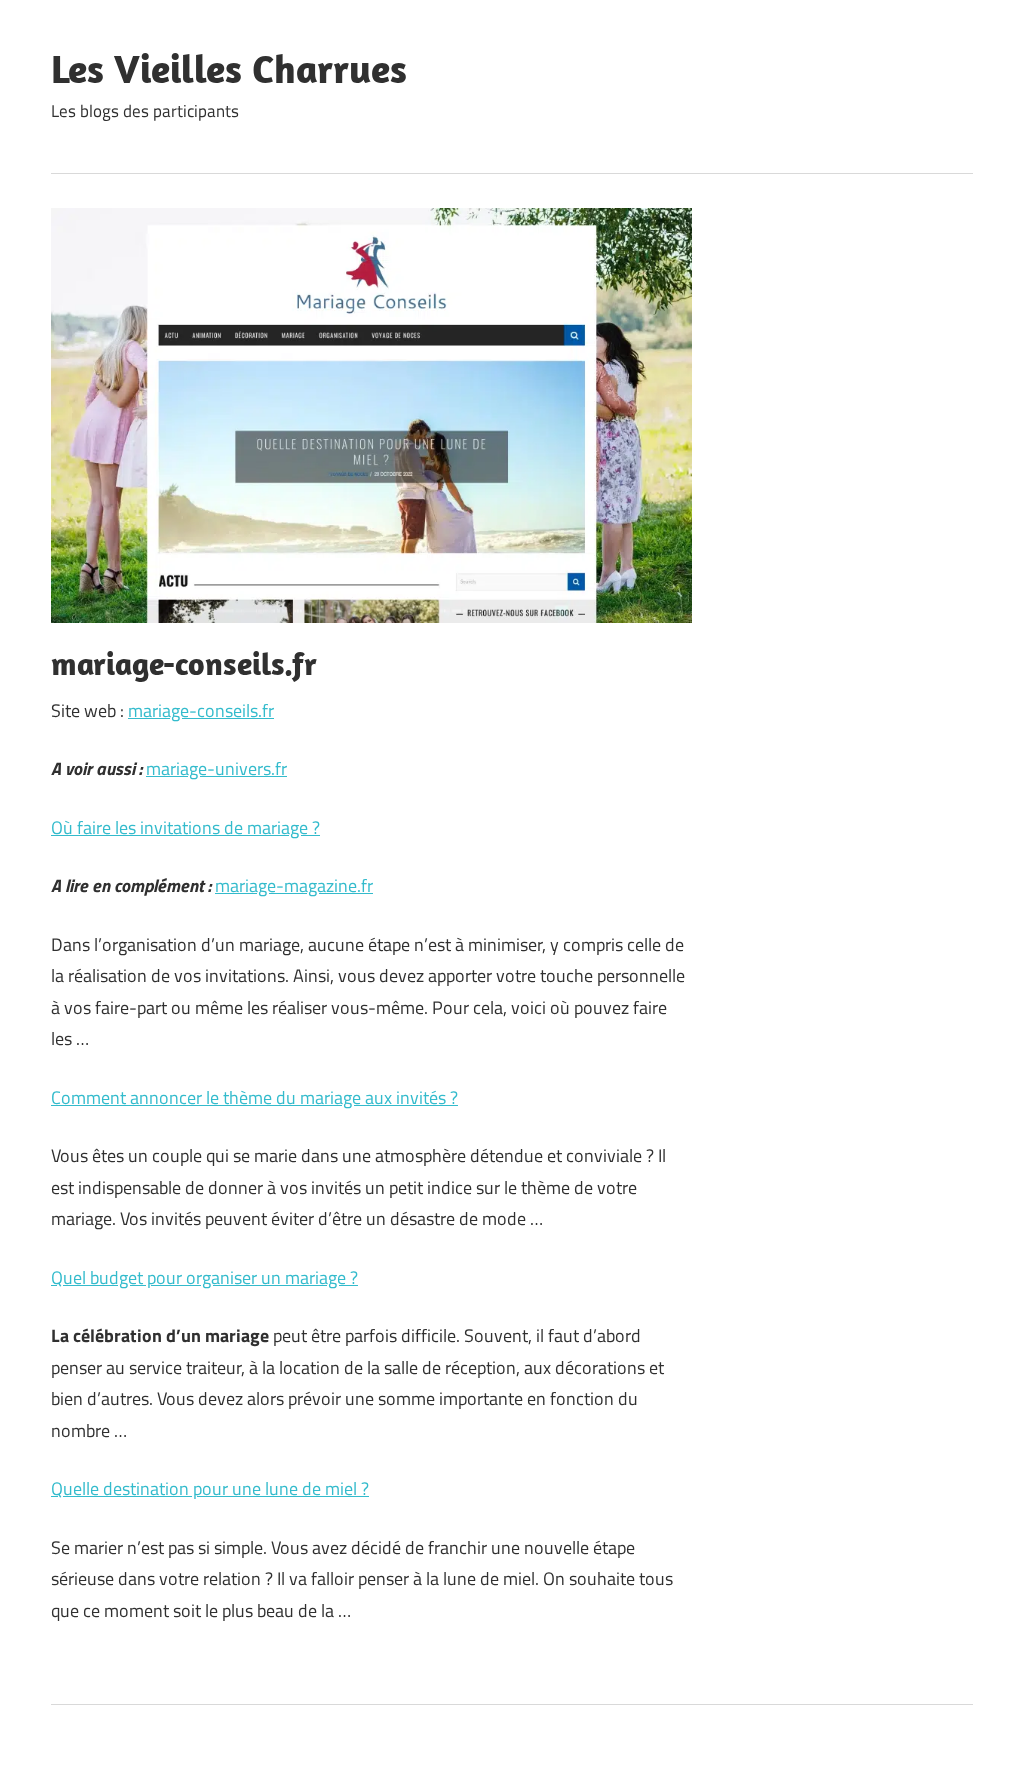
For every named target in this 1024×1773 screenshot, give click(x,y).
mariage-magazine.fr (294, 885)
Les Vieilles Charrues (229, 68)
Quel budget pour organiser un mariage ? (204, 1277)
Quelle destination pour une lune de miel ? (210, 1488)
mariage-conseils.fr (201, 710)
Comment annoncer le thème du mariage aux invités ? (254, 1097)
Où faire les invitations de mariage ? (185, 827)
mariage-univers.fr (216, 768)
